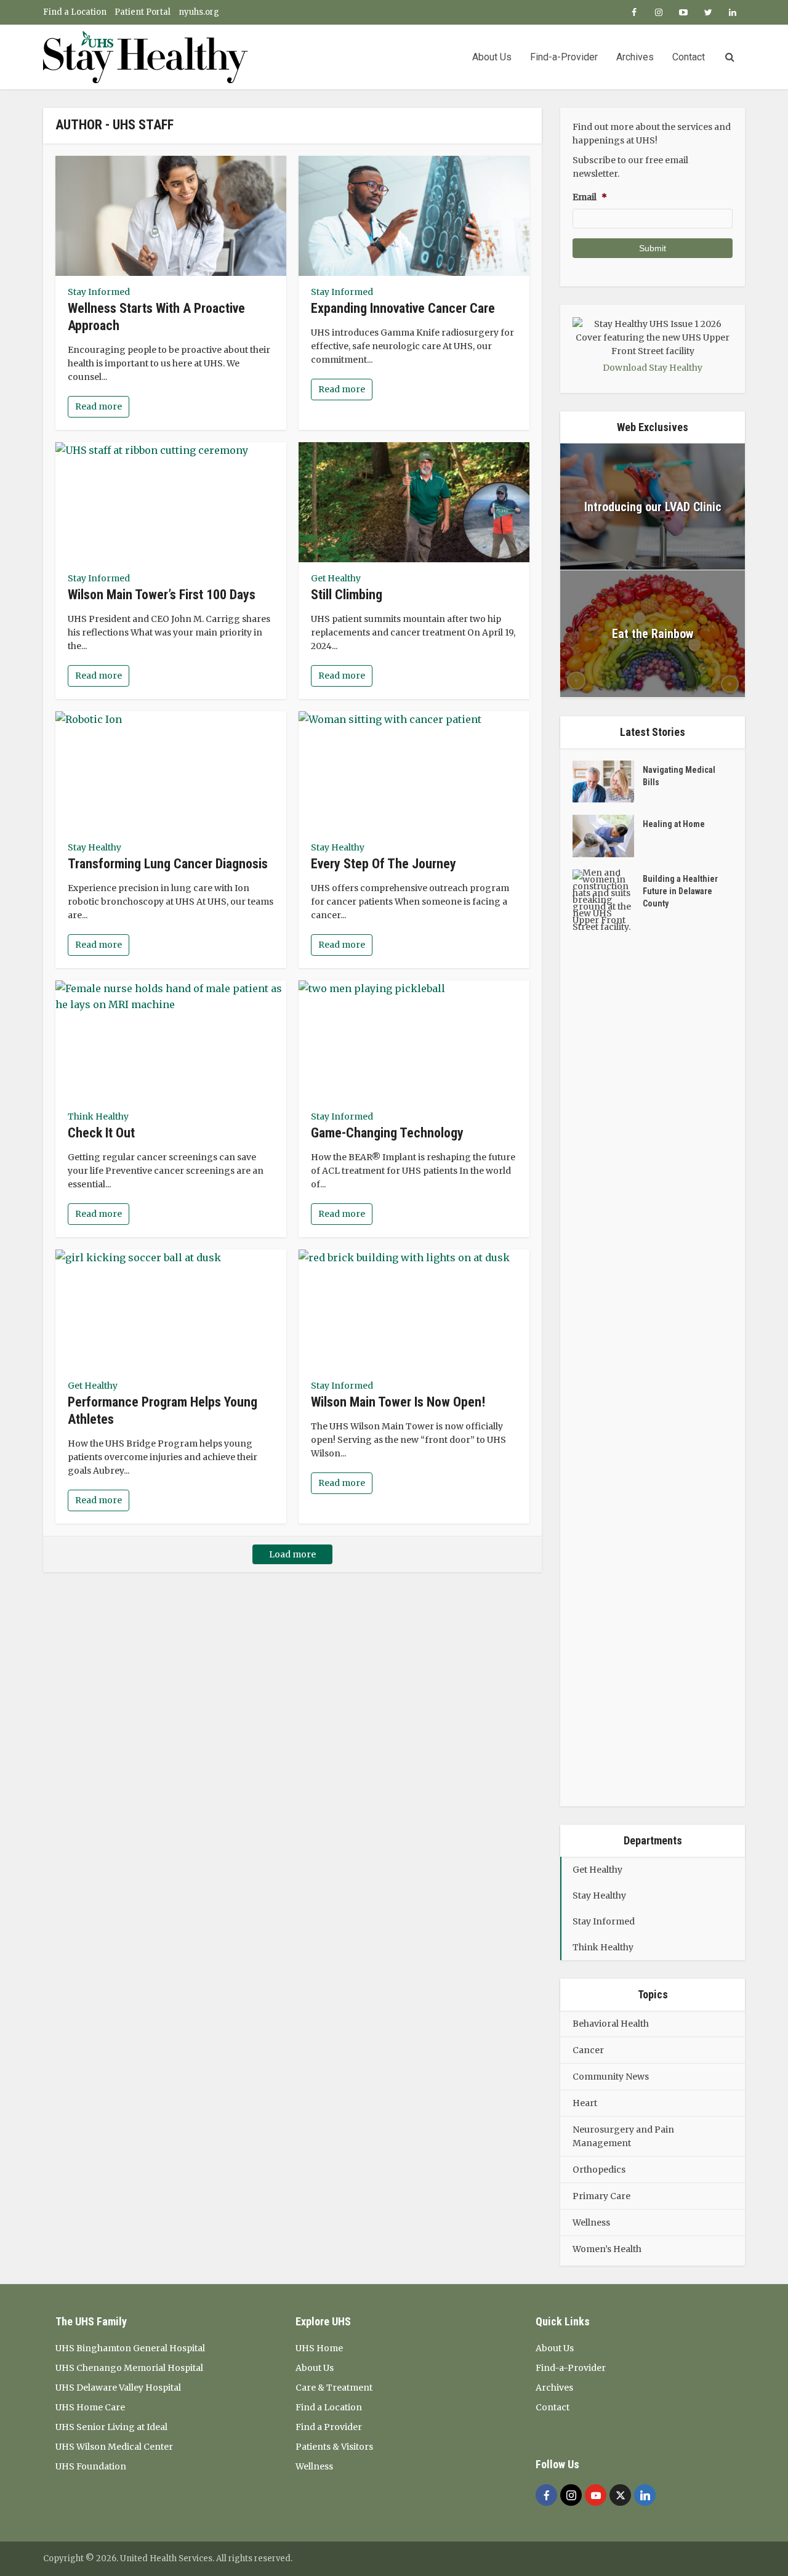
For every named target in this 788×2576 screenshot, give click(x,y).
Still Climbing (347, 595)
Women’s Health (607, 2249)
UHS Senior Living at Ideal (111, 2427)
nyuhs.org (199, 12)
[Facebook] (546, 2495)
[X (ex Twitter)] (620, 2495)
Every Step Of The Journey (384, 864)
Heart (585, 2103)
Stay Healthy (94, 847)
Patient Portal (143, 12)
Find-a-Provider (564, 57)
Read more (98, 406)
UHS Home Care (90, 2407)
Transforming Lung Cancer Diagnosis (168, 864)
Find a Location (75, 12)
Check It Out (101, 1133)
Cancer (588, 2050)
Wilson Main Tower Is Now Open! (398, 1402)
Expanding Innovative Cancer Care (403, 308)
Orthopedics (599, 2170)
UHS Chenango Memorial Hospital (129, 2368)
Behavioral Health (611, 2024)
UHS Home (319, 2348)
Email (590, 197)
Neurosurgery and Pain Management (623, 2136)
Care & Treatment (334, 2388)
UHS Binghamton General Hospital (130, 2348)
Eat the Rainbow (653, 634)
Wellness (591, 2223)
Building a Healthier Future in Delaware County (680, 891)
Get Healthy (336, 578)
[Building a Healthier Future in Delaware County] (608, 1331)
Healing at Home (674, 824)
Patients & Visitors (334, 2447)
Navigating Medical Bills (679, 776)
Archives (635, 57)
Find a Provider (329, 2427)
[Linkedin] (645, 2495)
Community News (611, 2077)
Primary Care (601, 2196)
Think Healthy (98, 1116)
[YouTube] (596, 2495)
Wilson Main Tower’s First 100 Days (162, 595)
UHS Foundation (91, 2466)
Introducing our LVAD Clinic (653, 507)
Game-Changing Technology (387, 1133)
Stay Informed (99, 292)
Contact (689, 57)
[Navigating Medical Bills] (608, 782)
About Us (492, 57)
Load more (292, 1554)
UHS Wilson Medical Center (114, 2447)
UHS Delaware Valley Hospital (118, 2388)
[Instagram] (571, 2495)
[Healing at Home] (608, 836)
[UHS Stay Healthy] (146, 57)
